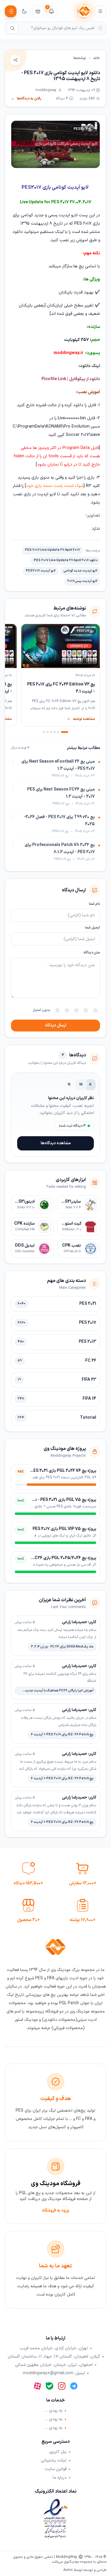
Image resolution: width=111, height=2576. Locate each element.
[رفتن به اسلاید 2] (58, 732)
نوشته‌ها (80, 58)
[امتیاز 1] (95, 1010)
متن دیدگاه (92, 953)
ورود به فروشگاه (55, 2211)
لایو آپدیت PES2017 (41, 571)
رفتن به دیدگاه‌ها (26, 99)
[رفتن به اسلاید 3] (55, 732)
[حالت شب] (24, 11)
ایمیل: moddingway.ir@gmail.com (54, 2373)
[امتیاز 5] (57, 1010)
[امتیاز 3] (76, 1010)
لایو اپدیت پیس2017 (82, 581)
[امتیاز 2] (86, 1010)
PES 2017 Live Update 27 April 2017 (52, 550)
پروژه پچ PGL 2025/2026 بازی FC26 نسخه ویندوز (53, 1558)
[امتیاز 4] (67, 1010)
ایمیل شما (92, 928)
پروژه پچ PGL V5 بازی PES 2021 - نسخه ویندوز (55, 1500)
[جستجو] (12, 28)
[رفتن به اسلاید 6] (44, 732)
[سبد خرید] (38, 11)
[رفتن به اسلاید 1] (65, 732)
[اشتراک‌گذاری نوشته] (15, 60)
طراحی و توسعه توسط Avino (85, 2570)
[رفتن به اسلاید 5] (48, 732)
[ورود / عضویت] (11, 11)
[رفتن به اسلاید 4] (51, 732)
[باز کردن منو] (100, 11)
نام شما (94, 904)
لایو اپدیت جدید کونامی (80, 571)
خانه (97, 58)
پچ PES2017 (83, 129)
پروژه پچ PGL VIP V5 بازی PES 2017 (64, 1529)
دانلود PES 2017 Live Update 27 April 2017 (66, 560)
